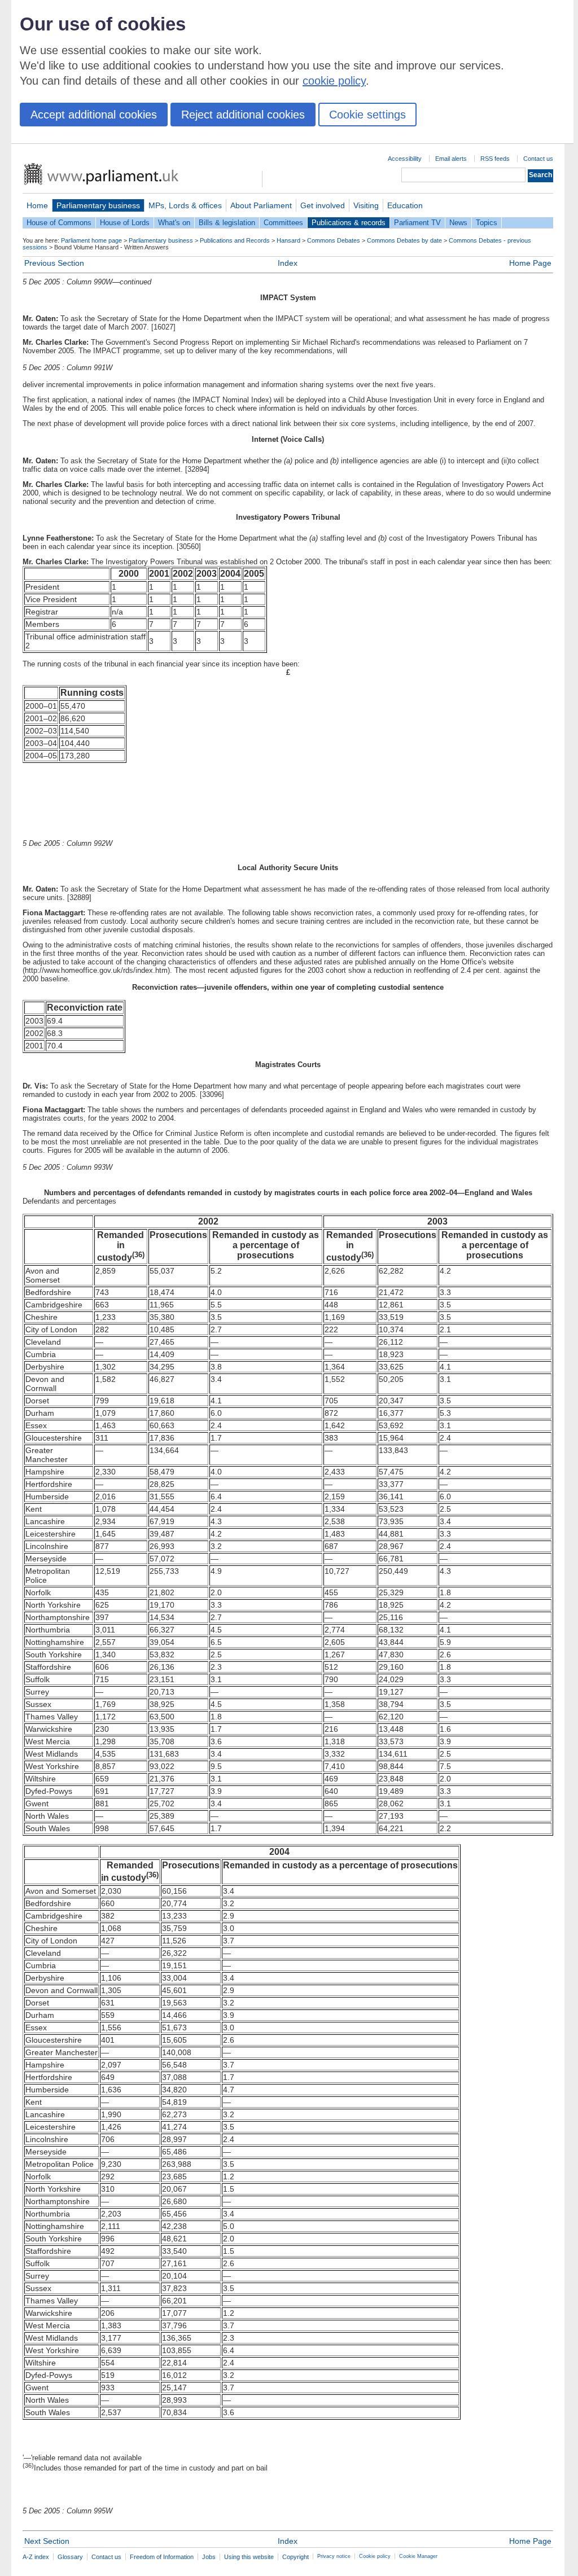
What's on (174, 223)
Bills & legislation (227, 223)
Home (37, 205)
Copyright (295, 2557)
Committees (283, 223)
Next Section (47, 2541)
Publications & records (349, 223)
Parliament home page (91, 240)
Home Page (530, 263)
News (458, 223)
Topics (487, 223)
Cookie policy (375, 2556)
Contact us (538, 159)
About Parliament (261, 205)
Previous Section (54, 263)
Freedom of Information (162, 2557)
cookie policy (334, 81)
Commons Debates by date (404, 240)
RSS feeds (495, 159)
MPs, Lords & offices (185, 205)
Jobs (209, 2557)
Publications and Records (235, 240)
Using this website (249, 2557)
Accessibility (405, 159)
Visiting (366, 205)
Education (405, 205)
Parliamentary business (98, 205)
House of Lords (125, 223)
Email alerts (451, 159)
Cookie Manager (418, 2556)
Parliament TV (417, 223)
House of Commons (59, 223)
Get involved (323, 205)
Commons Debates (334, 240)
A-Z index (36, 2557)
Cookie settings (367, 115)
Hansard (288, 240)
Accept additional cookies (94, 115)
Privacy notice (334, 2556)
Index (288, 263)
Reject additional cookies (243, 115)
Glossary (70, 2557)
